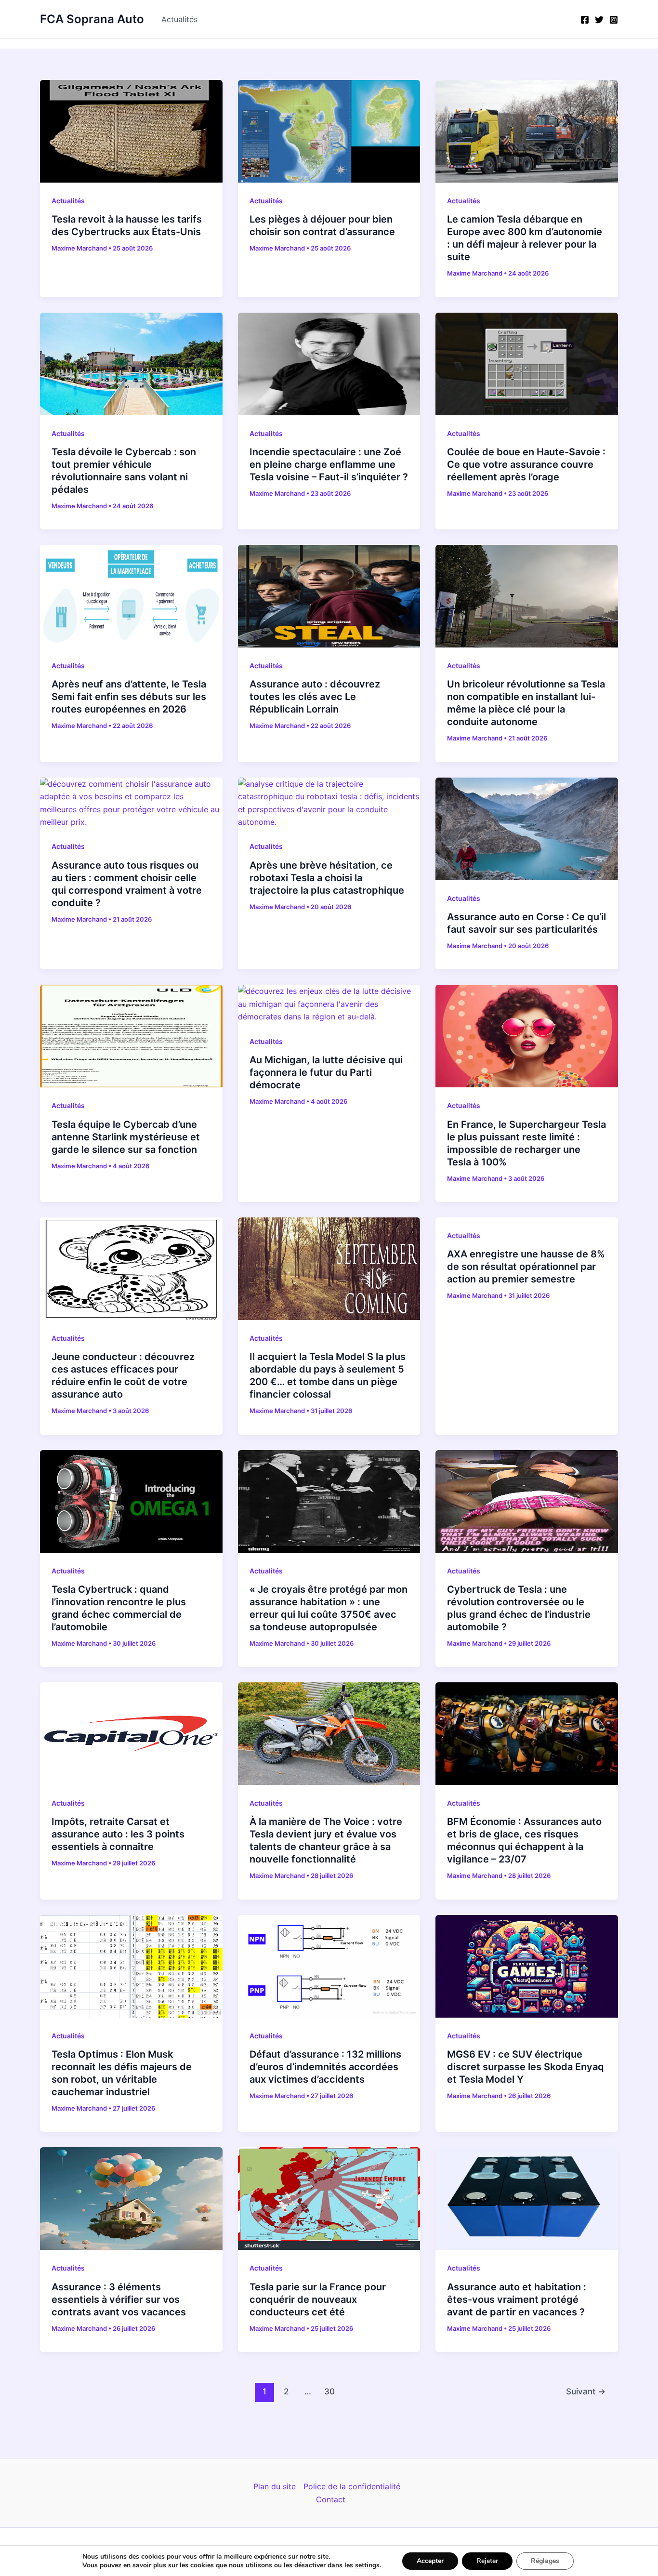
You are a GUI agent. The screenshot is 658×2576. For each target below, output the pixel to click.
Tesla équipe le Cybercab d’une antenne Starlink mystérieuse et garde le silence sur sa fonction (126, 1137)
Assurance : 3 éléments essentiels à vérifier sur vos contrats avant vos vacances (119, 2299)
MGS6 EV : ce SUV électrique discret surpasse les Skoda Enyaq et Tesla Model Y (526, 2067)
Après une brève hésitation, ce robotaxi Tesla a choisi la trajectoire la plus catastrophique (327, 878)
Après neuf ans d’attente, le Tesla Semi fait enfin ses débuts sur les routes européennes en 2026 (129, 697)
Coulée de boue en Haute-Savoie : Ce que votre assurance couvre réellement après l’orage (526, 464)
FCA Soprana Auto (92, 19)
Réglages (545, 2561)
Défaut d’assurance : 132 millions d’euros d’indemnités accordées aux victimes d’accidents (325, 2067)
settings (367, 2565)
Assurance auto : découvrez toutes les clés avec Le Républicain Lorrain (315, 697)
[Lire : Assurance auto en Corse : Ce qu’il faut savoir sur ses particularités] (527, 828)
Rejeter (487, 2561)
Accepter (430, 2561)
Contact (331, 2499)
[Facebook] (585, 20)
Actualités (179, 19)
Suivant (586, 2391)
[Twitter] (599, 20)
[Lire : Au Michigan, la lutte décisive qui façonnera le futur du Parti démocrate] (329, 1003)
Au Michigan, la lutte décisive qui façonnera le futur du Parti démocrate (326, 1072)
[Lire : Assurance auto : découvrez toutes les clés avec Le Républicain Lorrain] (329, 595)
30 (329, 2391)
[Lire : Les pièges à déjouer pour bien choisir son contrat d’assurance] (329, 131)
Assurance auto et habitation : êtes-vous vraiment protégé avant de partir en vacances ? (517, 2299)
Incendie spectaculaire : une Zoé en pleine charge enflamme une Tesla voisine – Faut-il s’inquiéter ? (329, 464)
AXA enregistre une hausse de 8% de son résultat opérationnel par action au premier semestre (526, 1267)
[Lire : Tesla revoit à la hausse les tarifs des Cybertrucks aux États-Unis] (131, 131)
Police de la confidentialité (352, 2486)
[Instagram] (614, 20)
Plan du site (275, 2486)
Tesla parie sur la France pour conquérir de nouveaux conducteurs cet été (318, 2299)
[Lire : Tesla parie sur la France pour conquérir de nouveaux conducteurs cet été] (329, 2198)
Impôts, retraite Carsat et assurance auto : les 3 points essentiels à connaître (118, 1834)
